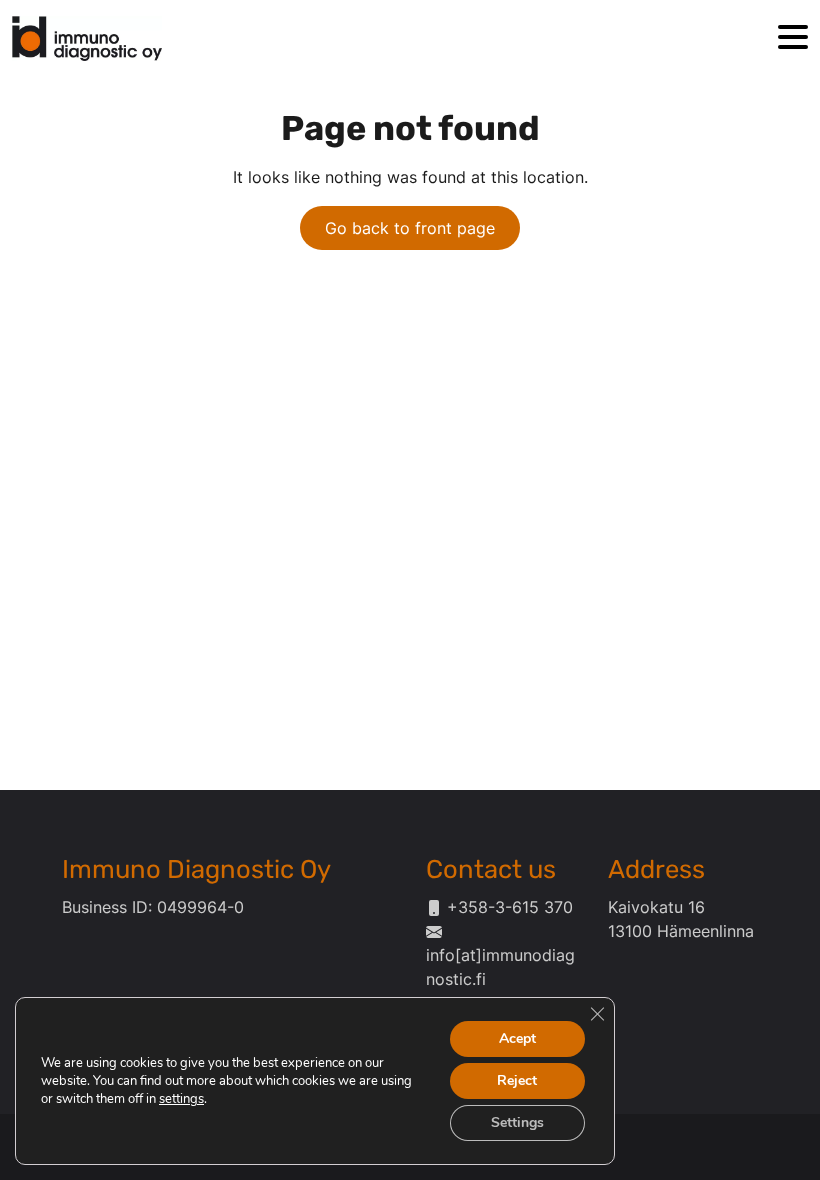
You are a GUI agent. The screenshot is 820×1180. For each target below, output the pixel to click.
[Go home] (87, 38)
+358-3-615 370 (510, 907)
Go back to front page (410, 228)
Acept (517, 1038)
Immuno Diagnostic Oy (196, 869)
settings (181, 1099)
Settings (517, 1122)
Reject (517, 1080)
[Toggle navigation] (793, 38)
